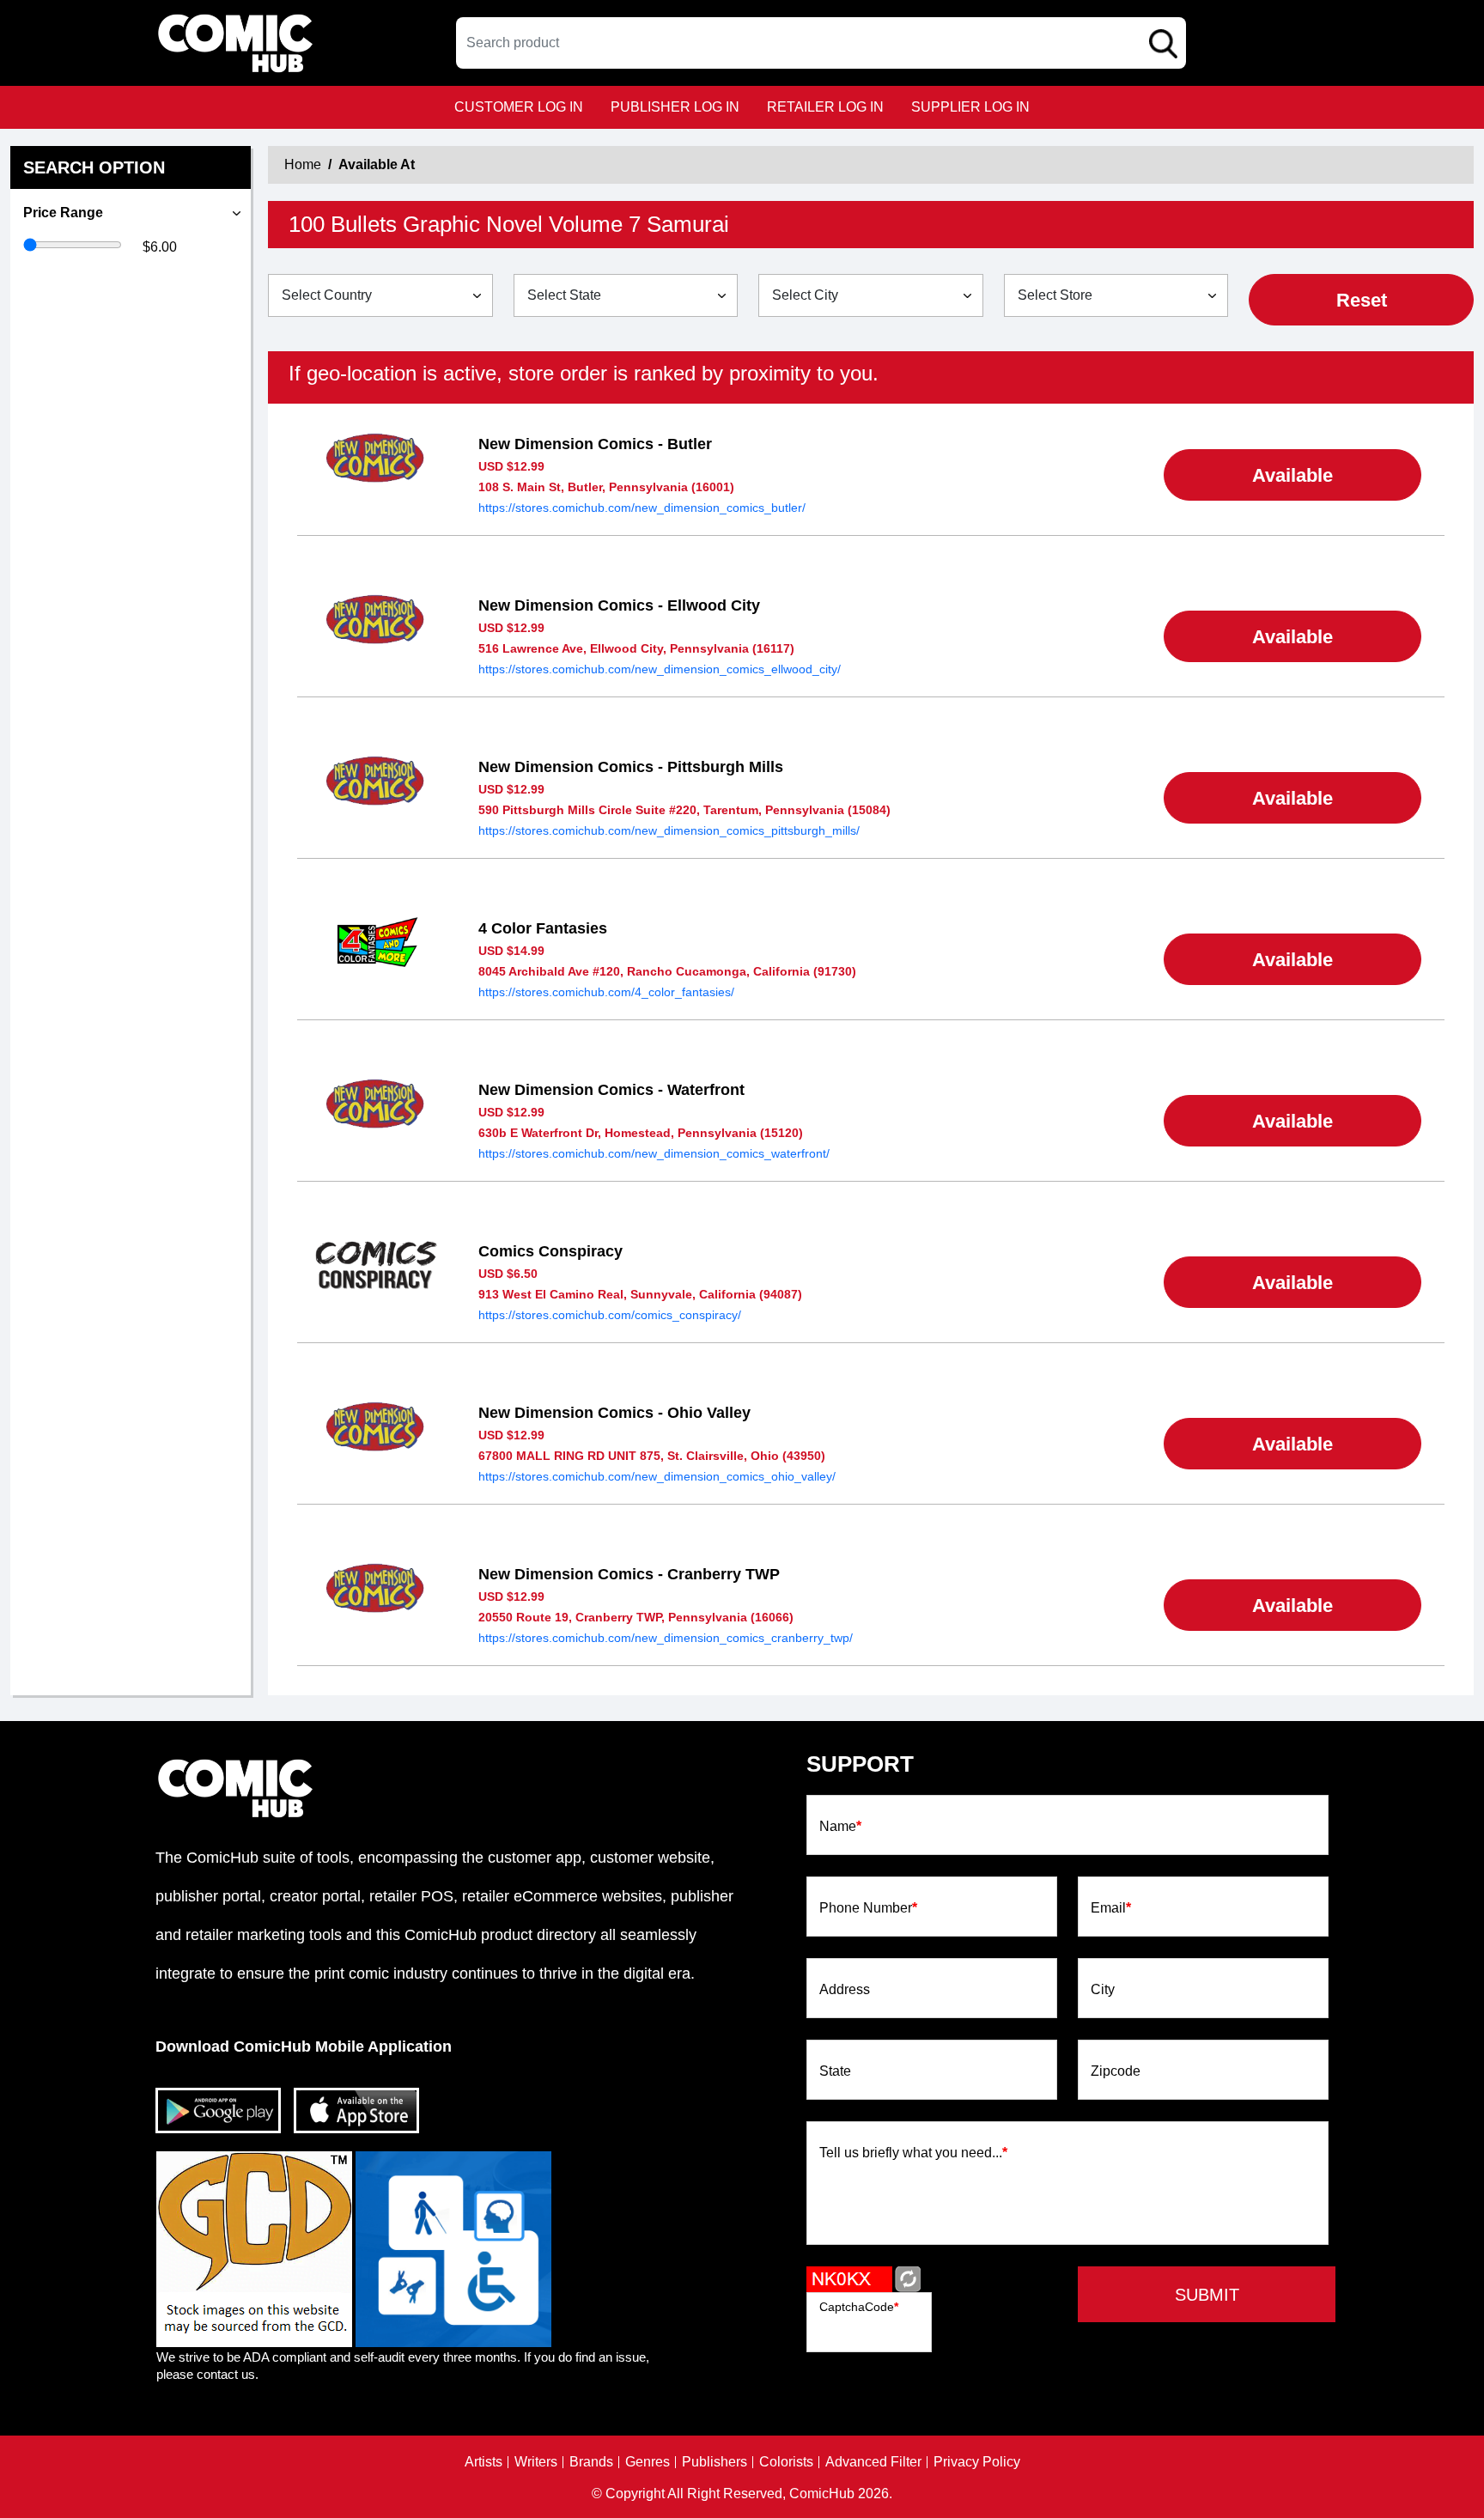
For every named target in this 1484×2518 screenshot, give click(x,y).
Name (840, 1827)
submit (1207, 2295)
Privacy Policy (977, 2462)
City (1103, 1990)
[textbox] (821, 43)
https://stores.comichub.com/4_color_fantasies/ (606, 992)
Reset (1362, 300)
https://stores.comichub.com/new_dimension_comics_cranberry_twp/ (666, 1638)
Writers (536, 2462)
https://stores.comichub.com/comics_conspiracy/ (610, 1315)
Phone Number (868, 1908)
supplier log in (970, 107)
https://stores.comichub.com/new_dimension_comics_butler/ (642, 508)
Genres (648, 2462)
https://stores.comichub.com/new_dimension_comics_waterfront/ (654, 1153)
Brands (591, 2462)
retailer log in (825, 107)
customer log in (519, 107)
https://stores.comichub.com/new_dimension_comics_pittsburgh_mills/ (669, 830)
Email (1111, 1908)
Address (845, 1990)
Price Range (63, 213)
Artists (484, 2462)
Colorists (786, 2462)
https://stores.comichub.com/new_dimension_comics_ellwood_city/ (660, 669)
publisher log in (675, 107)
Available (1292, 475)
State (835, 2071)
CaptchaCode (859, 2307)
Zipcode (1116, 2071)
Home (303, 164)
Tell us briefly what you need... (913, 2153)
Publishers (715, 2462)
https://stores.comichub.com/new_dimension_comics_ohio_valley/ (657, 1476)
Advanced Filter (873, 2462)
